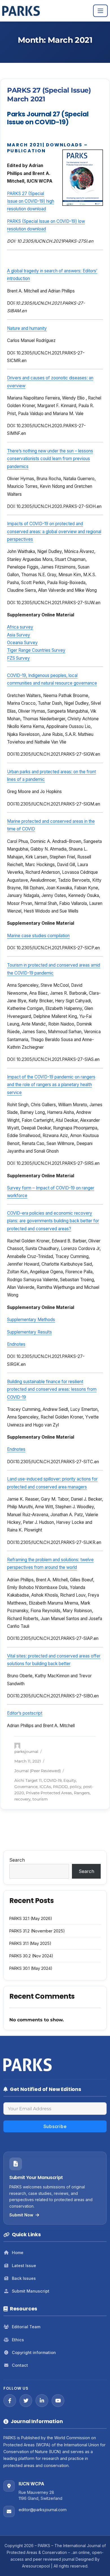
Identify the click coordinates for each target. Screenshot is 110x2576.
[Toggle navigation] (100, 11)
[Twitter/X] (26, 2401)
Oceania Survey (22, 643)
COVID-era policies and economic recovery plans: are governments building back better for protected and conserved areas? (53, 1221)
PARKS (15, 221)
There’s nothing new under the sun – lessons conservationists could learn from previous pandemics (50, 459)
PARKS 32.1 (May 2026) (31, 1918)
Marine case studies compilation (38, 936)
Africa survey (20, 627)
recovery (22, 1799)
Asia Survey (19, 635)
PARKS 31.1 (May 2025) (30, 1943)
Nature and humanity (27, 328)
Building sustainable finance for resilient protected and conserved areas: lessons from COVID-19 (52, 1389)
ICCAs (45, 1787)
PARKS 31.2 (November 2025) (37, 1931)
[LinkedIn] (42, 2401)
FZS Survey (18, 658)
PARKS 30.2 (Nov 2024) (31, 1956)
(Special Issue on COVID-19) (50, 221)
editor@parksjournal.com (43, 2510)
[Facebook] (10, 2401)
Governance (26, 1787)
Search (17, 1860)
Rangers (82, 1793)
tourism (40, 1799)
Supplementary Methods (31, 1320)
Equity (70, 1780)
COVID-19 (53, 1780)
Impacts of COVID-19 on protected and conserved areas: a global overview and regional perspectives (54, 531)
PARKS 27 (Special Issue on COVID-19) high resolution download (31, 201)
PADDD (60, 1787)
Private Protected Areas (49, 1793)
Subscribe (55, 2126)
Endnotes (16, 1344)
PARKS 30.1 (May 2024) (31, 1968)
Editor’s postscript (25, 1713)
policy (75, 1787)
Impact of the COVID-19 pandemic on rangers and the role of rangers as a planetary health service (51, 1085)
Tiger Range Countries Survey (36, 650)
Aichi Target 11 (28, 1780)
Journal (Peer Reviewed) (38, 1771)
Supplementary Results (29, 1332)
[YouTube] (58, 2401)
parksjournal (26, 1751)
